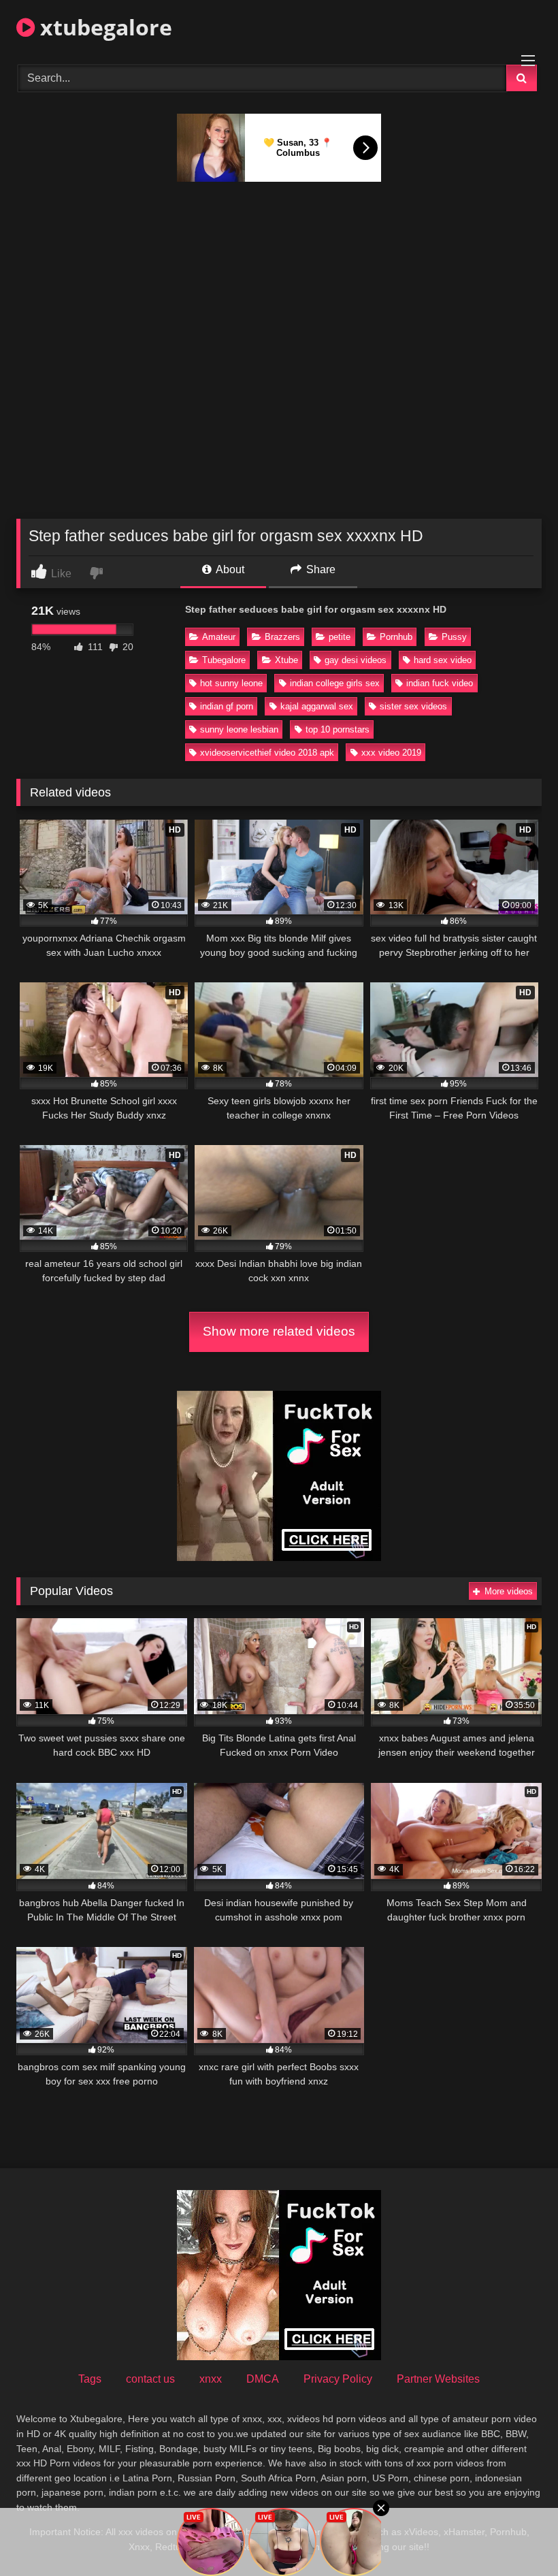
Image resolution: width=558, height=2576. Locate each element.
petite (340, 637)
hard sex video (443, 660)
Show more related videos (279, 1331)
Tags (90, 2379)
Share (319, 569)
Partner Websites (438, 2379)
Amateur (219, 637)
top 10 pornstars (338, 729)
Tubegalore (224, 660)
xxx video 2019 (391, 753)
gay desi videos (356, 660)
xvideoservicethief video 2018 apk (267, 753)
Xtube (286, 660)
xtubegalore (103, 27)
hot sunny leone (231, 683)
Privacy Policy (338, 2379)
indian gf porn (227, 706)
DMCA (263, 2379)
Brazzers (282, 637)
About (229, 569)
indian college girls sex (335, 683)
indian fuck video (440, 683)
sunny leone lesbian (239, 729)
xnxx (211, 2379)
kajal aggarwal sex (317, 706)
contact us (150, 2379)
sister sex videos (413, 706)
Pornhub (396, 637)
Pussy (454, 637)
